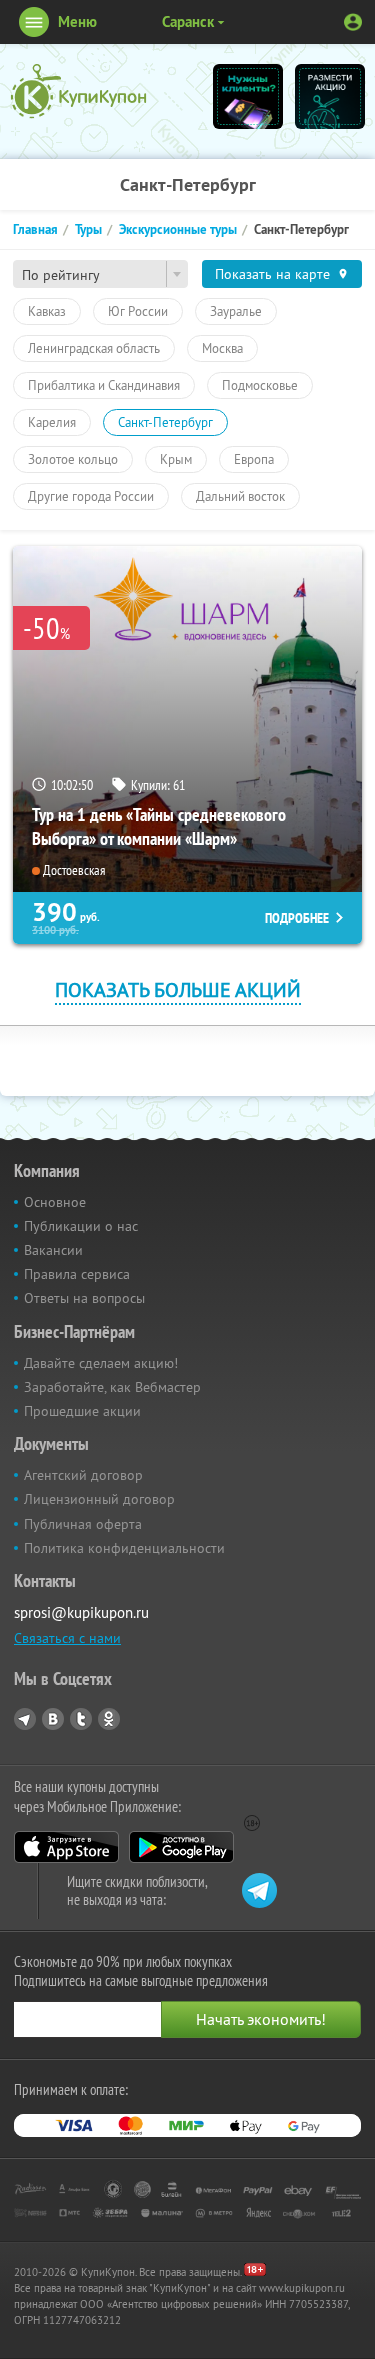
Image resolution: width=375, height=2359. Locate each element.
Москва (222, 348)
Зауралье (236, 311)
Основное (55, 1202)
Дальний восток (240, 496)
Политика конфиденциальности (124, 1548)
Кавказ (47, 311)
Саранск (188, 21)
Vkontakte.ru (53, 1719)
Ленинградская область (94, 348)
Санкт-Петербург (165, 422)
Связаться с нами (67, 1638)
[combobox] (100, 274)
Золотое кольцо (73, 459)
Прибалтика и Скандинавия (104, 385)
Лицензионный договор (99, 1499)
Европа (254, 459)
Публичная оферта (83, 1524)
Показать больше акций (178, 989)
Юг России (138, 311)
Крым (176, 459)
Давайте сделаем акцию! (101, 1363)
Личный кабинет (353, 22)
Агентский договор (83, 1475)
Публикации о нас (81, 1226)
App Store (66, 1847)
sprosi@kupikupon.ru (81, 1612)
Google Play (181, 1847)
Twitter (81, 1719)
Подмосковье (260, 385)
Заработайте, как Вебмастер (112, 1387)
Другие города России (91, 496)
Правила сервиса (77, 1274)
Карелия (52, 422)
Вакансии (53, 1250)
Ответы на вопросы (84, 1298)
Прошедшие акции (82, 1411)
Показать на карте (272, 274)
